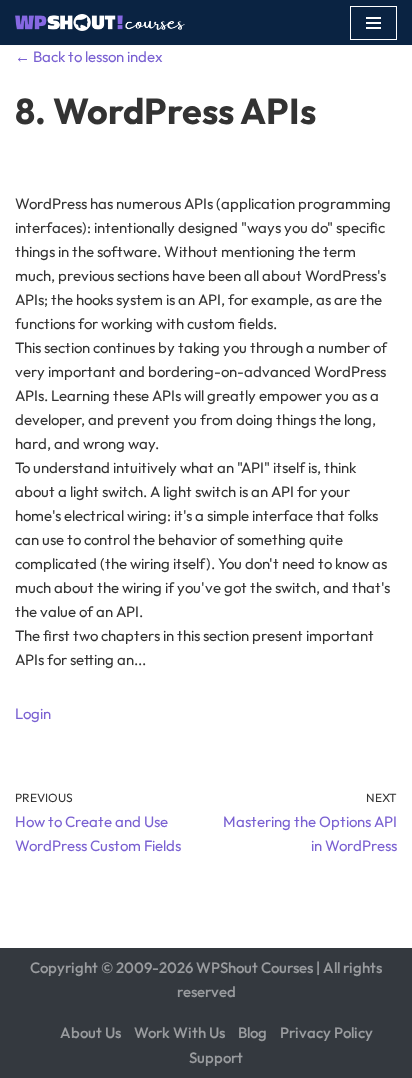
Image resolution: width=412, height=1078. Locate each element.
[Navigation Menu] (373, 23)
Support (216, 1057)
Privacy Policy (326, 1032)
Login (33, 713)
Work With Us (179, 1032)
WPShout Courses (254, 967)
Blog (252, 1032)
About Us (90, 1032)
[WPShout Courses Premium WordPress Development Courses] (100, 22)
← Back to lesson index (89, 56)
